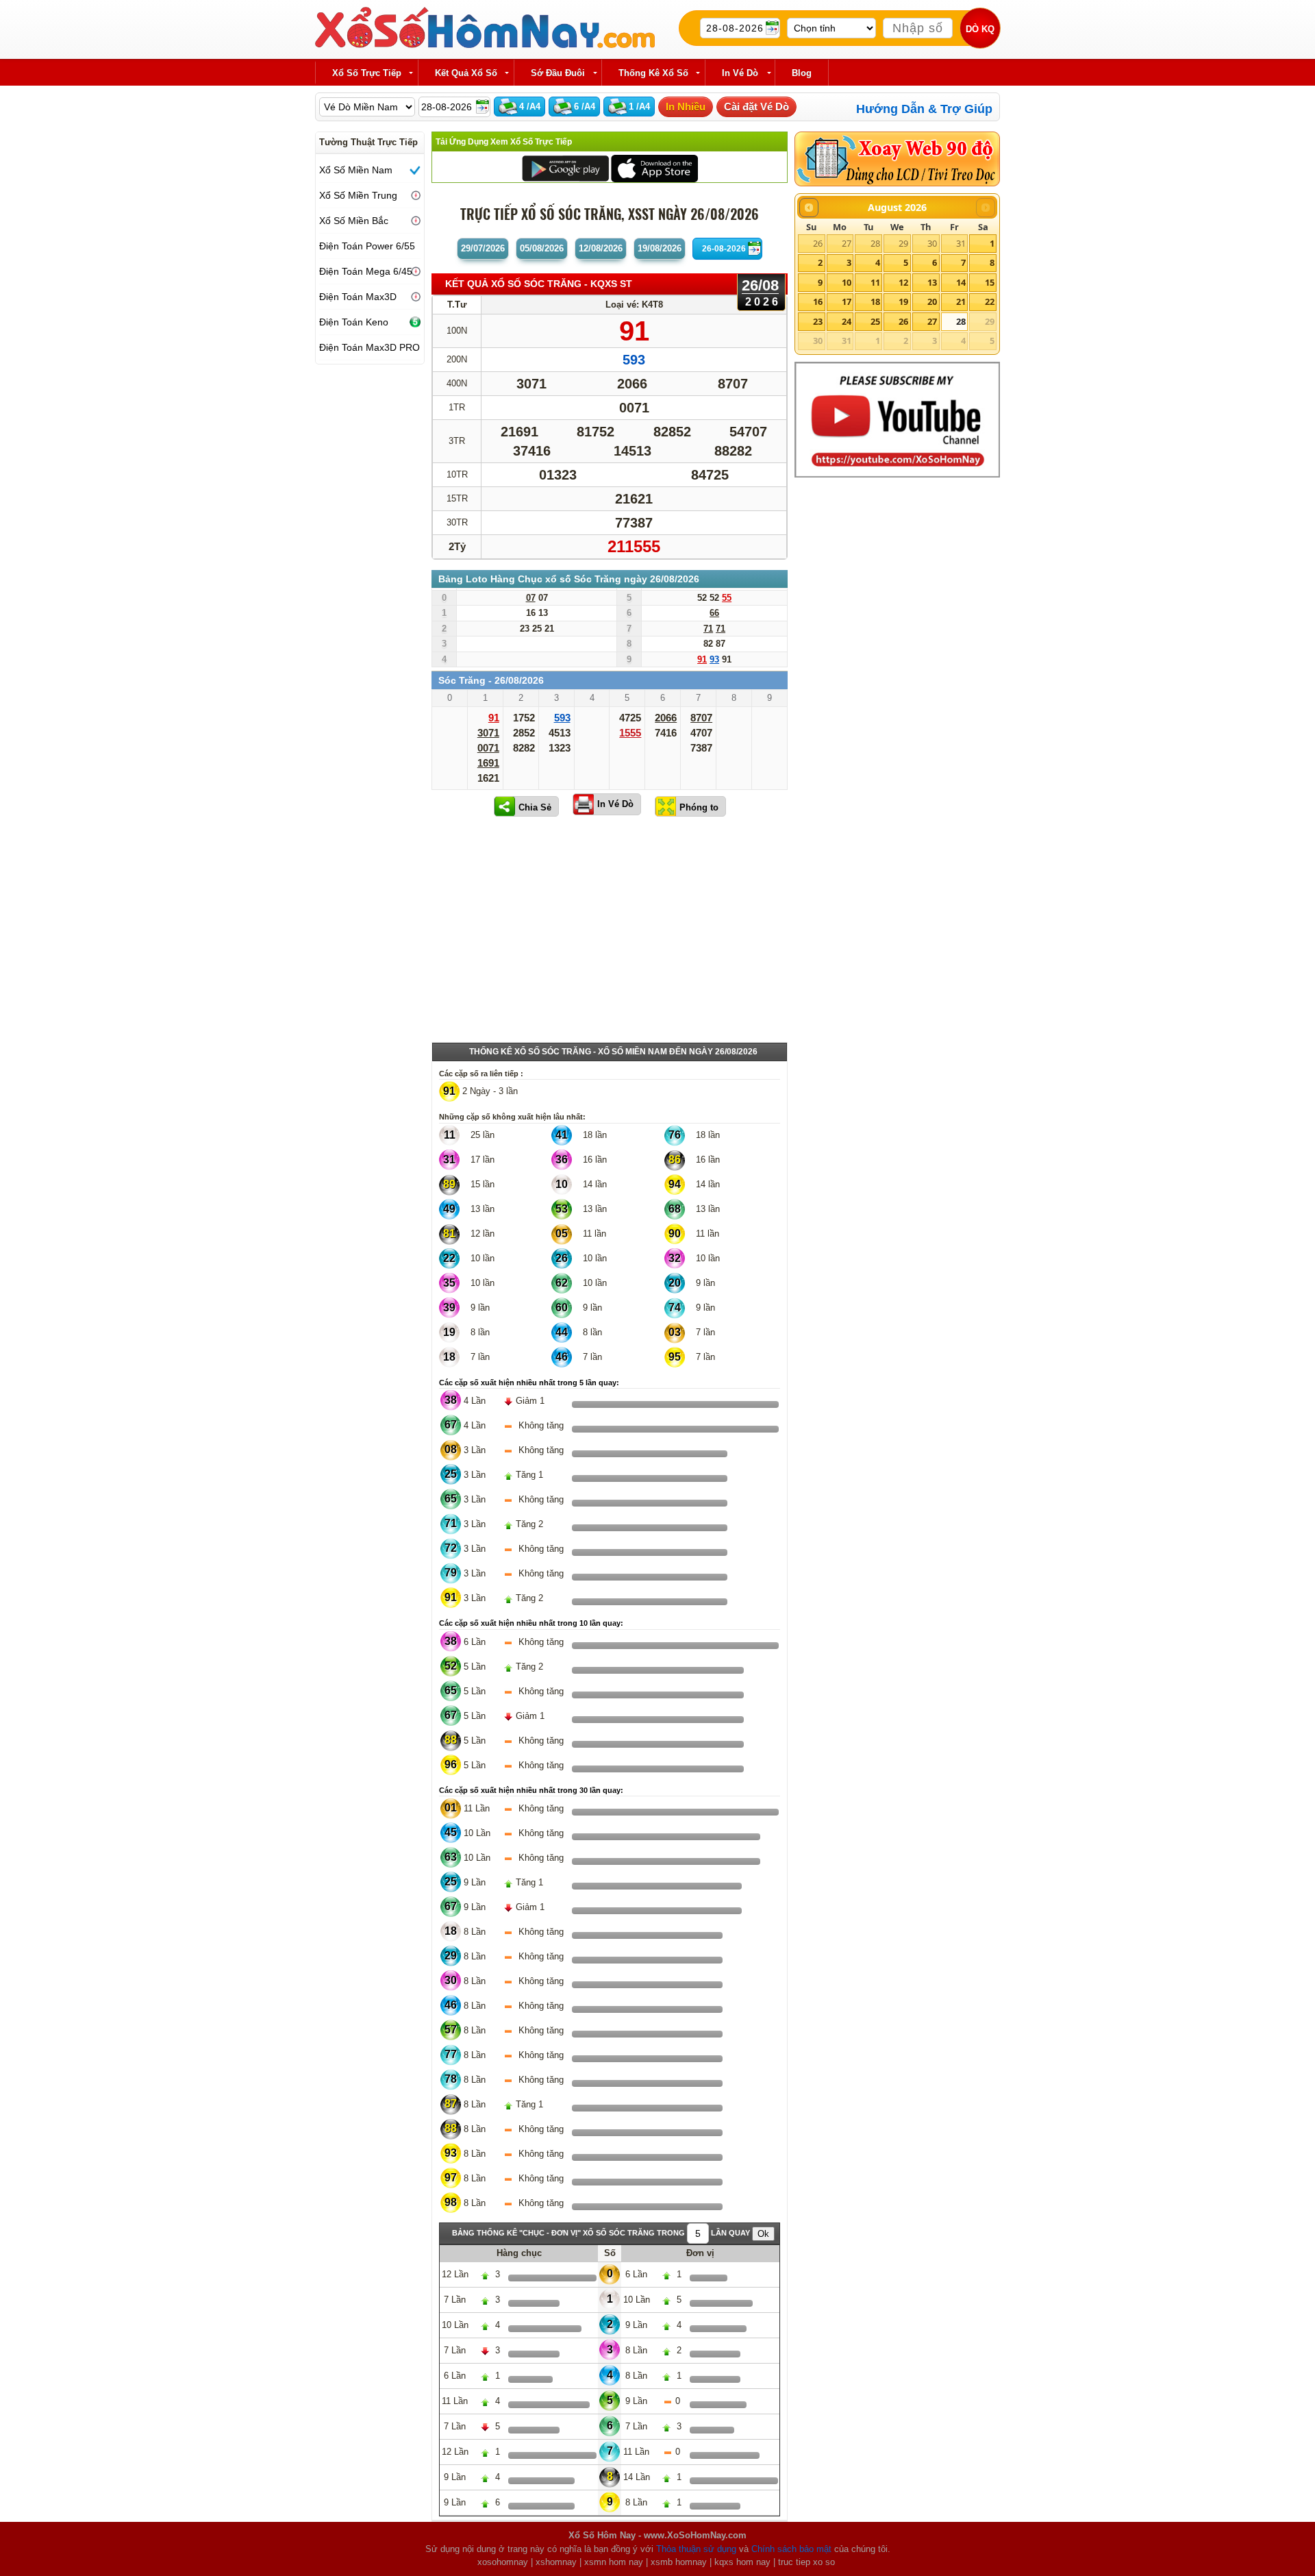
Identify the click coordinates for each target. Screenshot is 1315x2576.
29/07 (483, 248)
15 (990, 282)
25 (875, 321)
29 (903, 243)
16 (818, 301)
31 (961, 243)
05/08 (542, 248)
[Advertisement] (610, 932)
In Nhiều (686, 107)
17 (847, 301)
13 (932, 282)
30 (932, 243)
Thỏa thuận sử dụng (696, 2549)
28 (875, 243)
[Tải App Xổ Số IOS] (654, 168)
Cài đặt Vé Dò (756, 107)
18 (875, 301)
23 (818, 321)
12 (903, 282)
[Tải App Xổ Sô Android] (565, 168)
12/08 (601, 248)
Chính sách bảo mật (791, 2549)
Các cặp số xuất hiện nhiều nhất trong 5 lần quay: (529, 1383)
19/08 (660, 248)
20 (932, 301)
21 (961, 301)
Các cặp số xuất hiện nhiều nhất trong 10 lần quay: (531, 1623)
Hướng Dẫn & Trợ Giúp (924, 109)
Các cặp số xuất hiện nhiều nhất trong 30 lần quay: (531, 1790)
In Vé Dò (615, 804)
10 (847, 282)
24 (847, 321)
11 (875, 282)
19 (903, 301)
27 (847, 243)
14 (961, 282)
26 (818, 243)
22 (990, 301)
